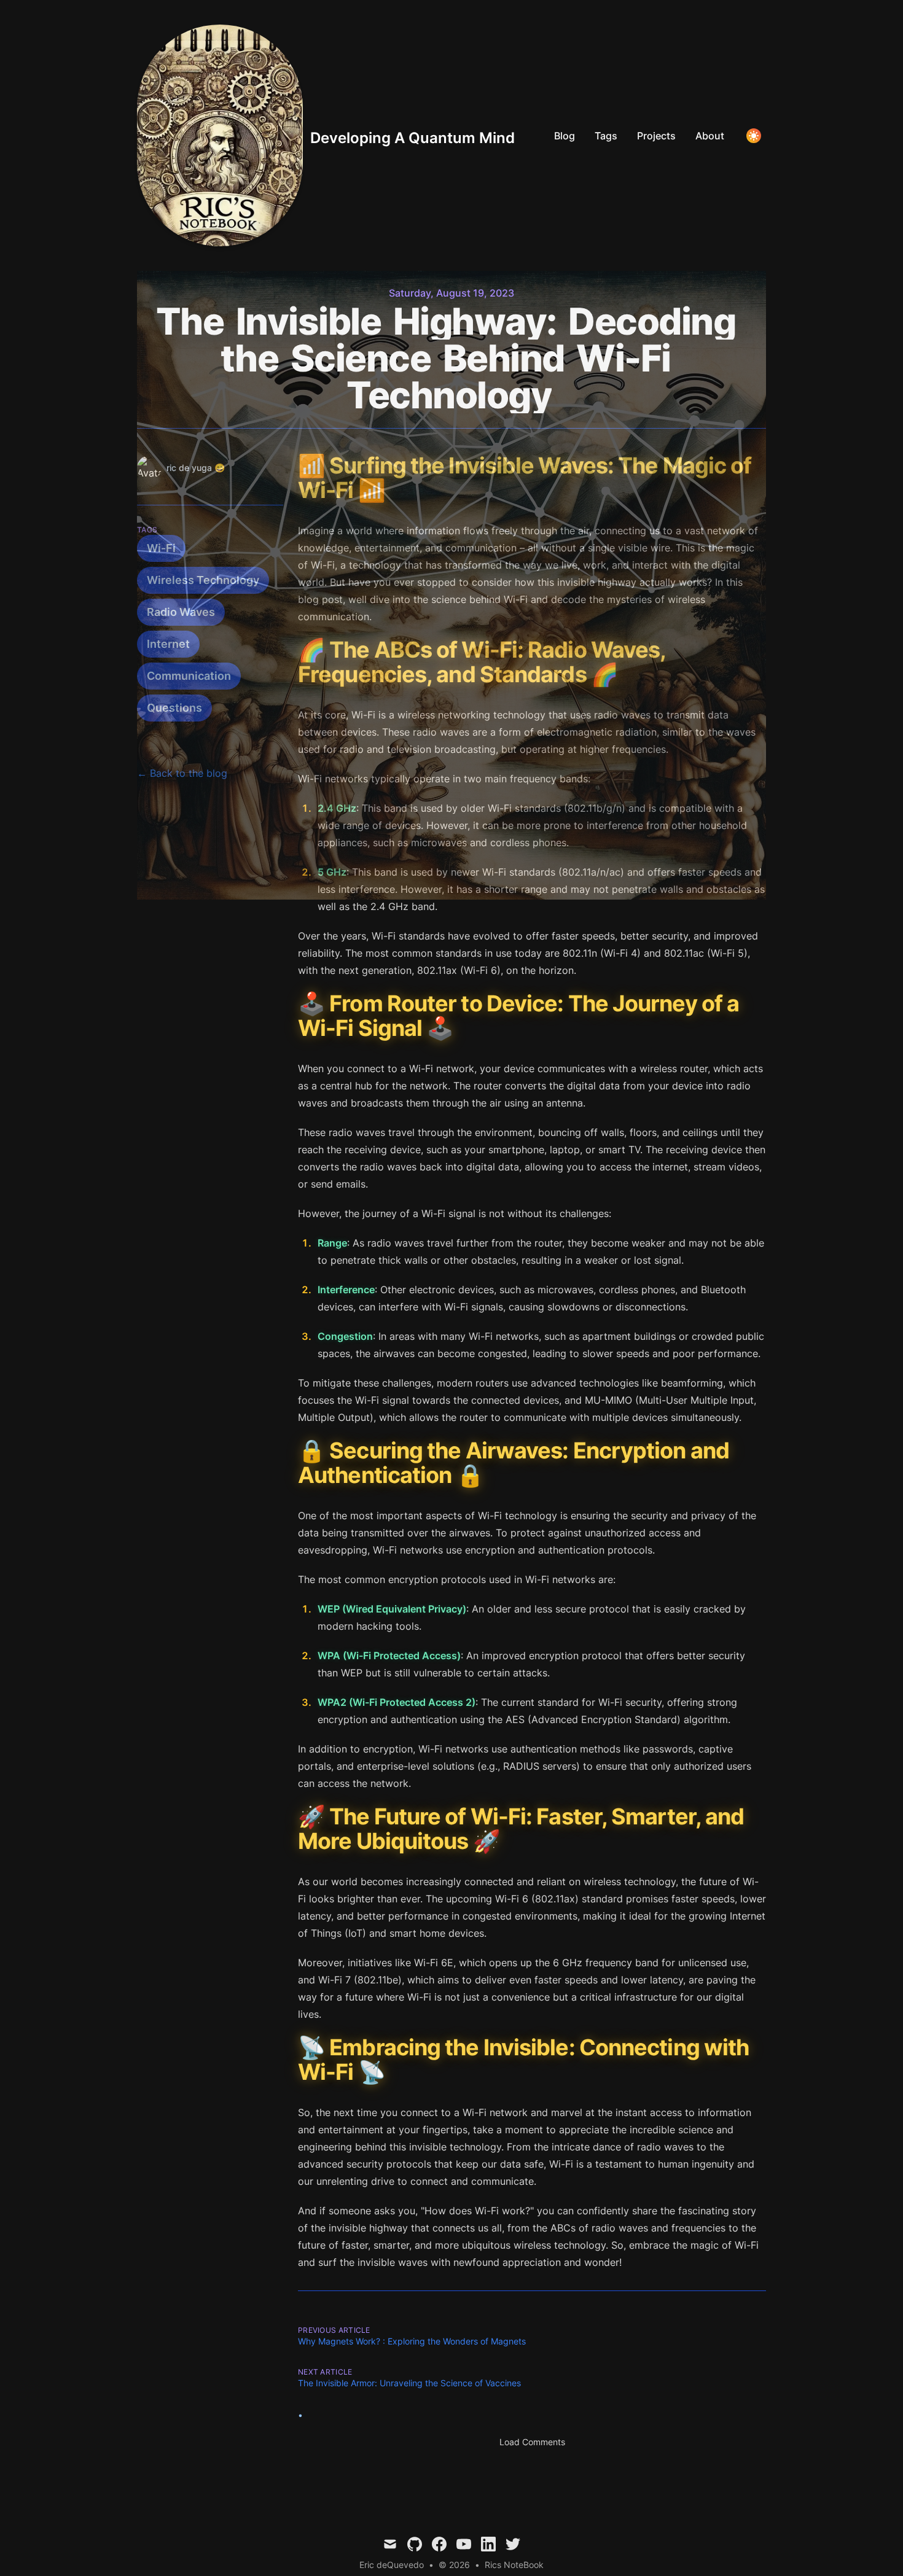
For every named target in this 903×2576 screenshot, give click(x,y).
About (710, 136)
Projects (656, 136)
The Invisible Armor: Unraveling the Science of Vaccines (409, 2383)
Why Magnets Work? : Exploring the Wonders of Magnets (412, 2341)
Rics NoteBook (514, 2565)
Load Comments (532, 2442)
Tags (606, 136)
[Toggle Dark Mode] (754, 136)
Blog (565, 136)
